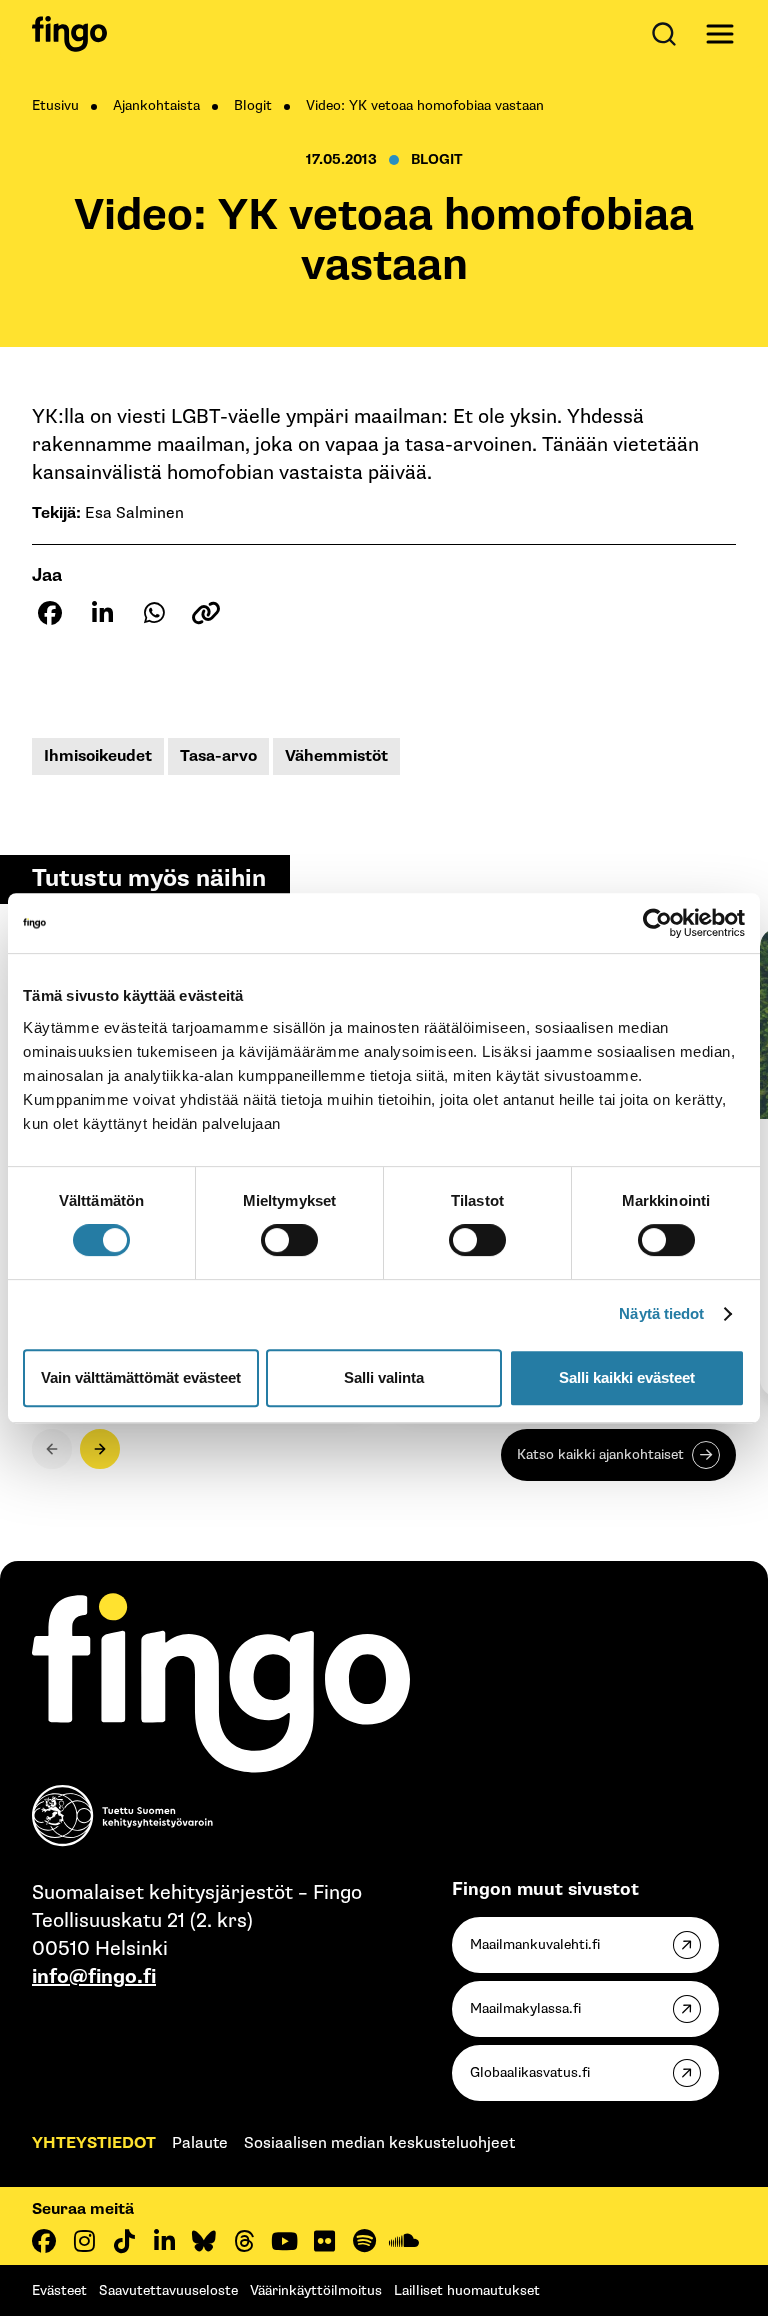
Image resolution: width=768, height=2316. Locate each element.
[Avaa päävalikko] (720, 34)
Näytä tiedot (661, 1313)
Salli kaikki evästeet (627, 1377)
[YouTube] (284, 2241)
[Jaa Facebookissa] (50, 613)
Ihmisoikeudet (98, 756)
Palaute (200, 2143)
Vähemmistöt (336, 756)
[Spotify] (364, 2241)
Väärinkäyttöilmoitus (316, 2290)
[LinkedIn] (164, 2241)
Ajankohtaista (156, 105)
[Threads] (244, 2241)
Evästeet (59, 2290)
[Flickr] (324, 2241)
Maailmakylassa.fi (525, 2008)
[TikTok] (124, 2241)
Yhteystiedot (94, 2143)
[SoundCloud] (404, 2241)
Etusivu (55, 105)
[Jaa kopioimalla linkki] (206, 613)
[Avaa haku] (668, 34)
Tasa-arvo (218, 756)
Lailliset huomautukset (467, 2290)
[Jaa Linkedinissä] (102, 613)
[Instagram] (84, 2241)
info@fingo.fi (94, 1977)
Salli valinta (384, 1377)
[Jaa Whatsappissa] (154, 613)
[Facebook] (44, 2241)
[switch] (289, 1240)
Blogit (253, 105)
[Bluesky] (204, 2241)
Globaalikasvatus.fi (530, 2072)
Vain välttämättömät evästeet (141, 1377)
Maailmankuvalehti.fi (535, 1944)
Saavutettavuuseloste (168, 2290)
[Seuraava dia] (100, 1449)
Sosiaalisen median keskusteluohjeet (379, 2143)
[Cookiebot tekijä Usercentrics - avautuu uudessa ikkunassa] (657, 923)
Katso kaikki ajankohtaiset (600, 1454)
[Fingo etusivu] (69, 34)
